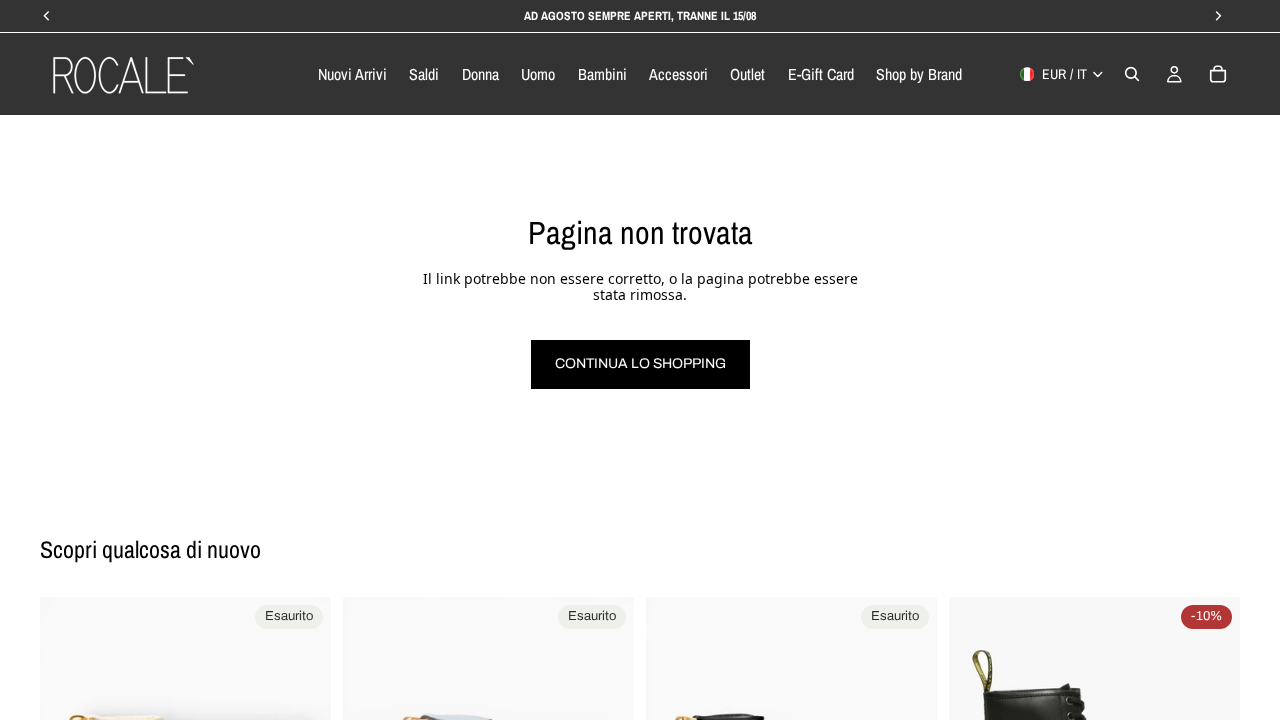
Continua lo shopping (640, 363)
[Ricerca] (1132, 74)
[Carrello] (1218, 74)
